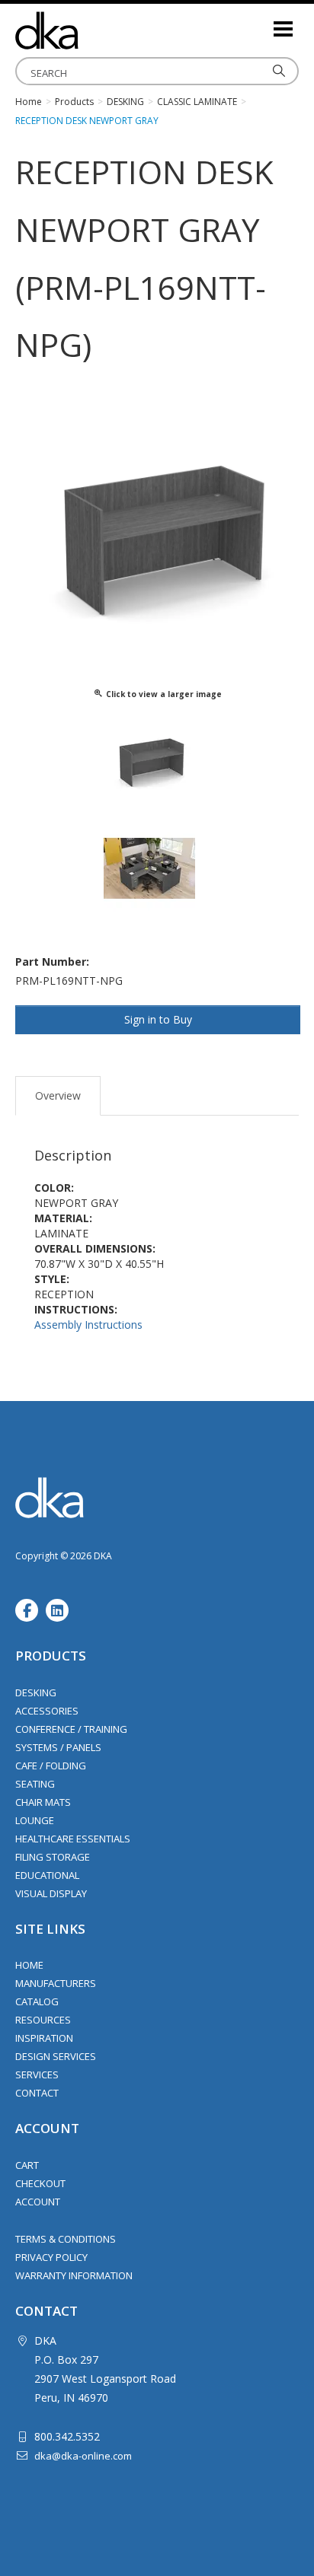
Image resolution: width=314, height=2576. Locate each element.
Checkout (40, 2183)
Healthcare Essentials (73, 1839)
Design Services (56, 2056)
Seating (35, 1784)
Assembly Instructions (88, 1325)
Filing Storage (53, 1857)
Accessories (47, 1711)
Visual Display (51, 1893)
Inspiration (44, 2038)
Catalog (37, 2001)
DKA (91, 30)
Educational (47, 1875)
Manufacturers (56, 1983)
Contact (37, 2093)
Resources (43, 2020)
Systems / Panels (58, 1747)
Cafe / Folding (51, 1766)
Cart (27, 2165)
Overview (58, 1095)
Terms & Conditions (66, 2239)
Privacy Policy (51, 2257)
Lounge (35, 1820)
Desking (36, 1692)
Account (38, 2202)
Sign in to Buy (158, 1019)
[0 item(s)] (261, 22)
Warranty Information (74, 2275)
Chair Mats (43, 1802)
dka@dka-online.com (83, 2456)
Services (37, 2074)
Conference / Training (71, 1729)
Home (29, 1965)
